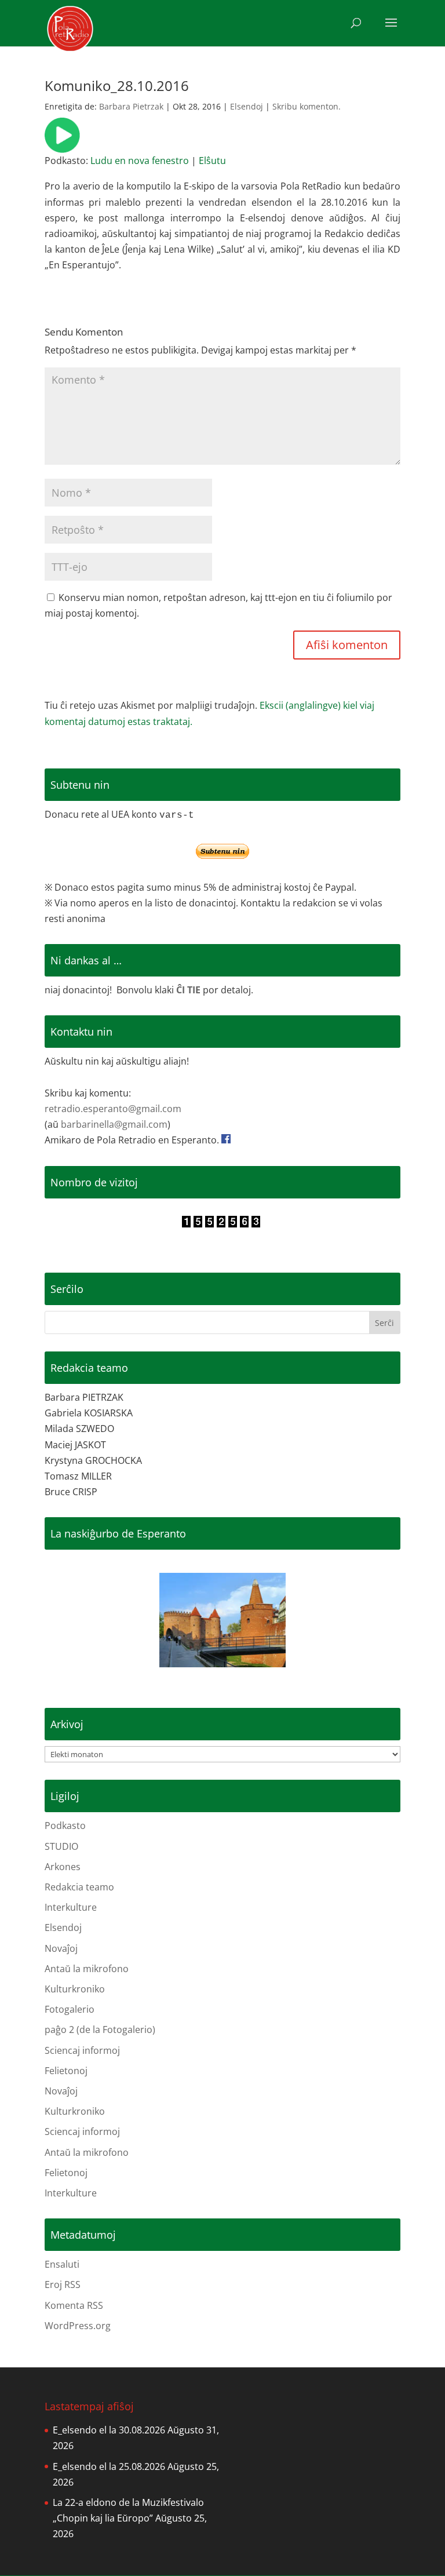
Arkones (63, 1867)
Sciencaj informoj (82, 2050)
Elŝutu (212, 161)
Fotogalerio (70, 2009)
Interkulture (71, 1907)
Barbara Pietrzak (131, 106)
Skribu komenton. (307, 106)
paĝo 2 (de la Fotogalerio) (100, 2030)
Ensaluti (62, 2264)
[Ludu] (62, 145)
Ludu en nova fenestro (140, 161)
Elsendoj (247, 106)
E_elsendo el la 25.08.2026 (109, 2466)
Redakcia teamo (79, 1887)
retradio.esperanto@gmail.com (113, 1109)
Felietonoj (66, 2071)
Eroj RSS (63, 2284)
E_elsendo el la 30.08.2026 (109, 2430)
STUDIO (61, 1846)
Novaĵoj (61, 1948)
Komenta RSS (74, 2305)
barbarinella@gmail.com (114, 1124)
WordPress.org (78, 2326)
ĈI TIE (188, 990)
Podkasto (65, 1826)
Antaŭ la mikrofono (87, 1969)
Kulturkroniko (75, 1989)
